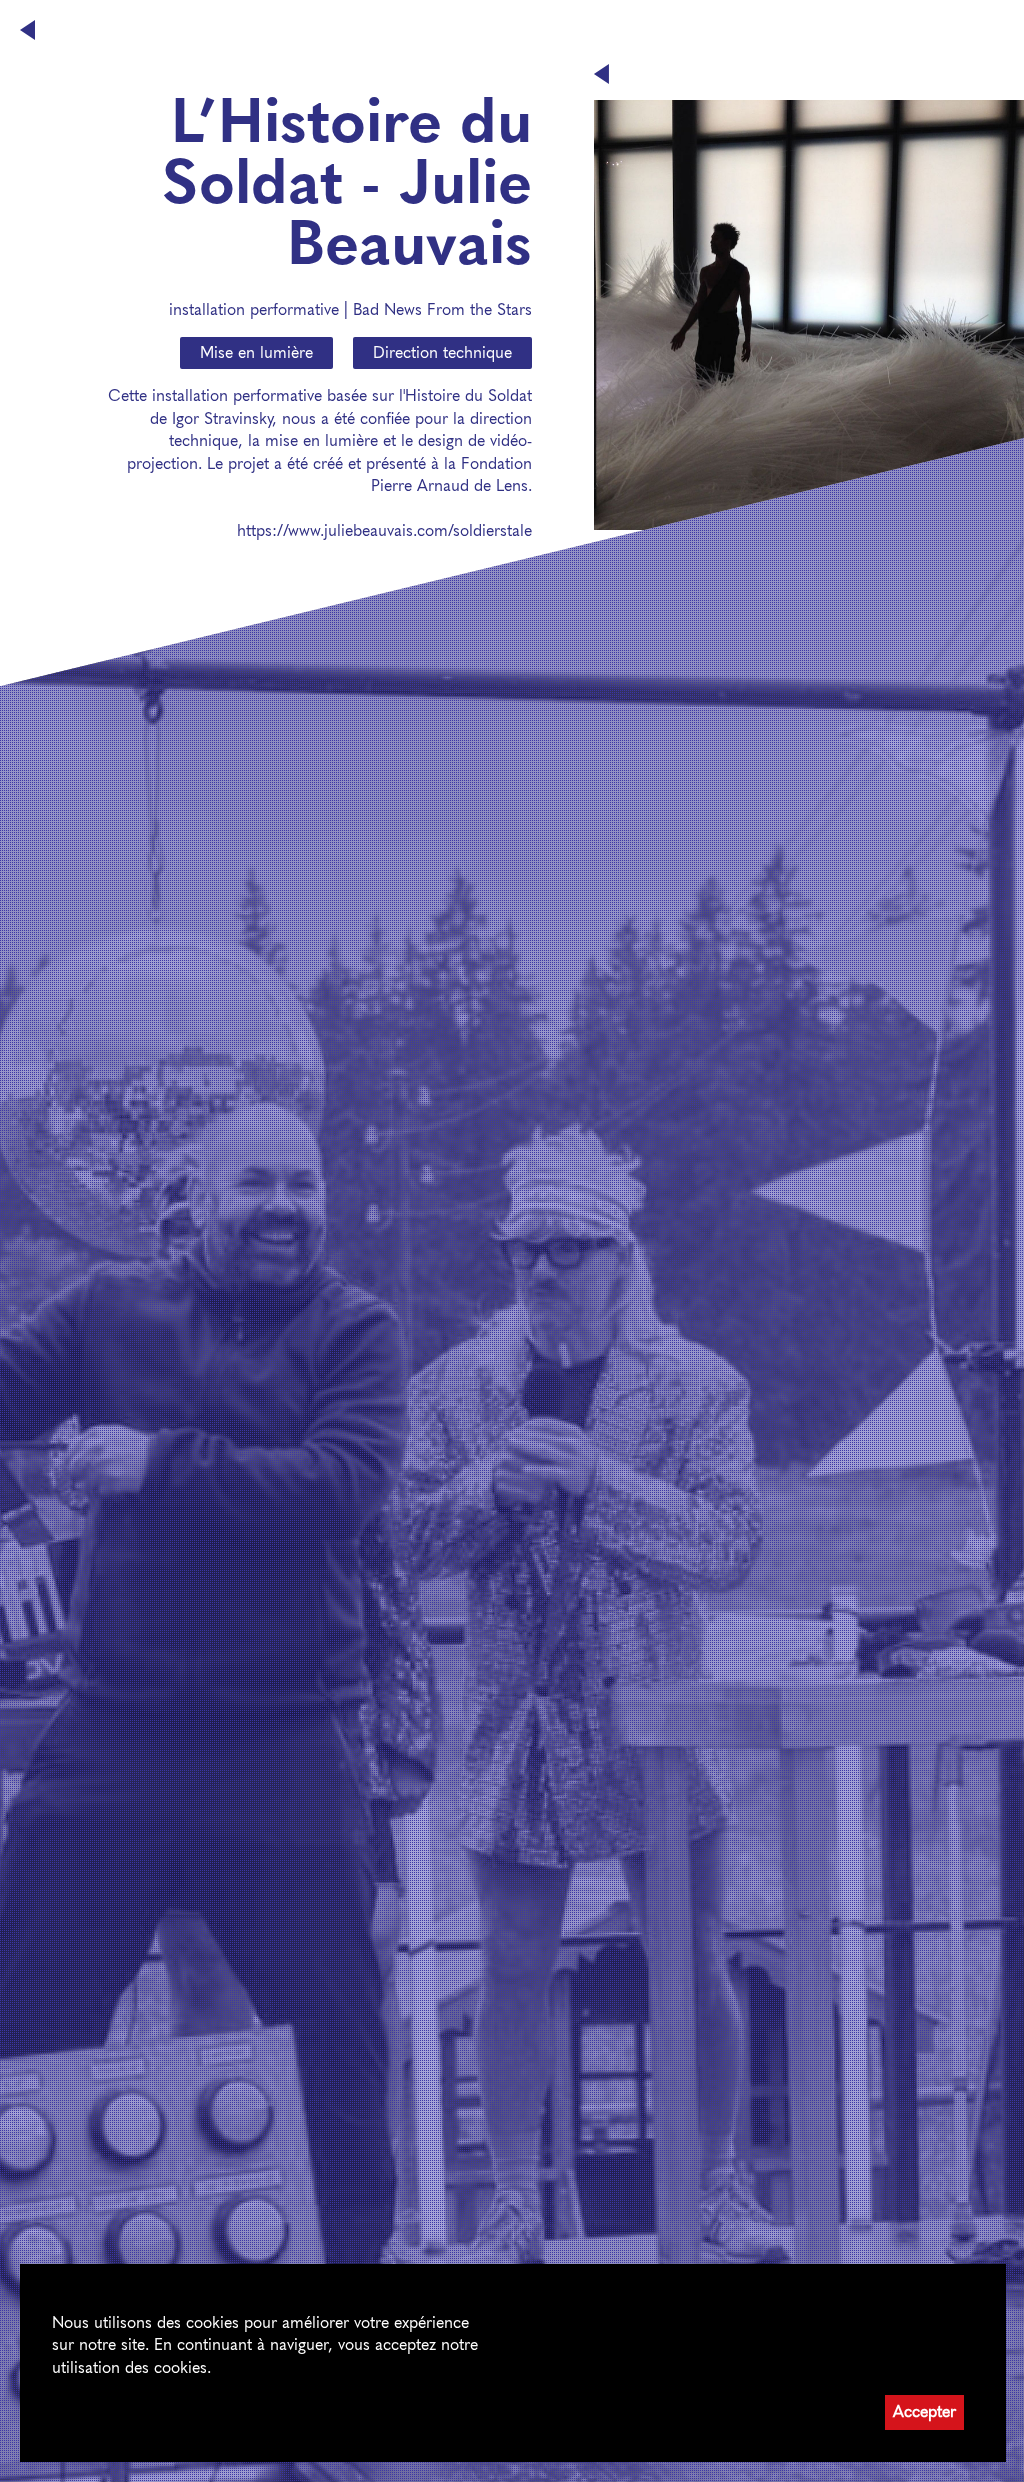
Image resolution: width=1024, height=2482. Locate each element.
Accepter (924, 2411)
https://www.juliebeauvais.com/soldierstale (384, 530)
